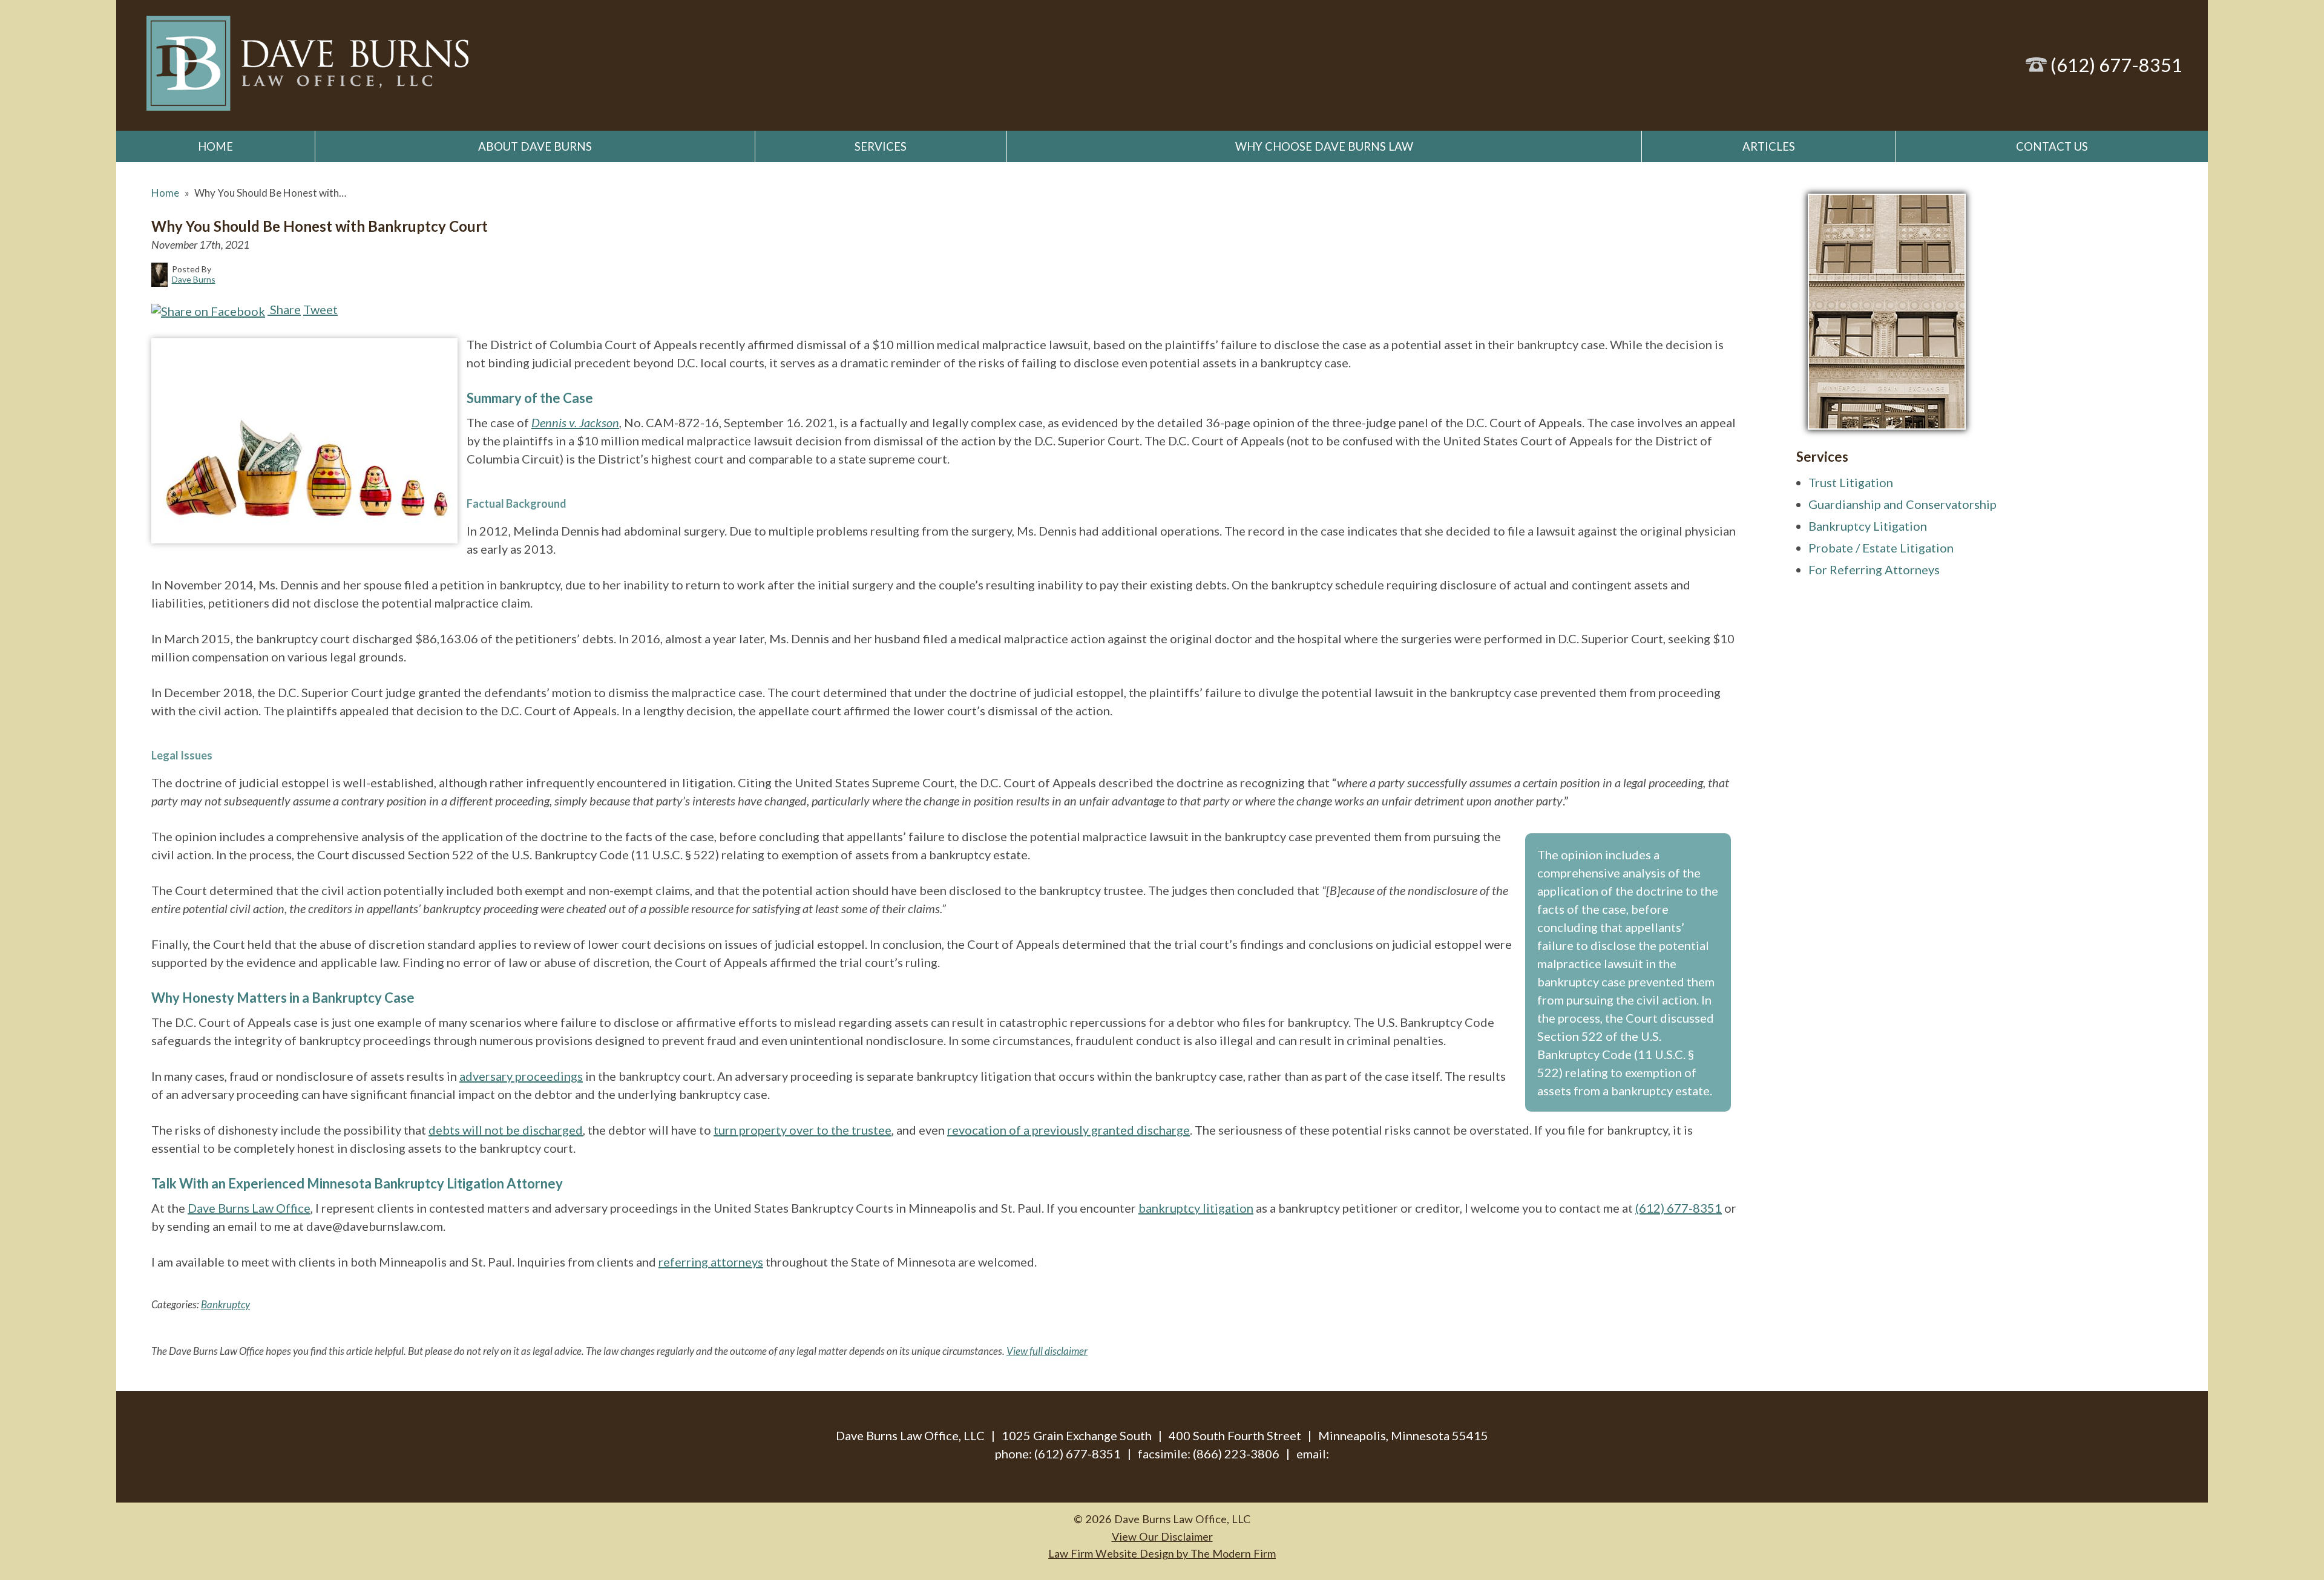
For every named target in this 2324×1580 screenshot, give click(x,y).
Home (215, 146)
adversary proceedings (521, 1076)
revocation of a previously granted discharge (1068, 1130)
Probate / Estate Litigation (1881, 548)
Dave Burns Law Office (249, 1208)
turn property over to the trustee (803, 1130)
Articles (1769, 146)
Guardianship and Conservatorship (1902, 504)
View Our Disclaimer (1162, 1536)
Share (284, 309)
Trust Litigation (1851, 482)
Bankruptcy (225, 1304)
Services (881, 146)
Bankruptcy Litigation (1868, 526)
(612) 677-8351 (2116, 65)
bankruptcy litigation (1196, 1208)
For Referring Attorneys (1874, 569)
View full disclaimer (1047, 1351)
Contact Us (2052, 146)
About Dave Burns (535, 146)
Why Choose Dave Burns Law (1324, 146)
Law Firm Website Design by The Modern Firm (1162, 1553)
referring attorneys (711, 1262)
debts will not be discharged (506, 1130)
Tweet (320, 309)
